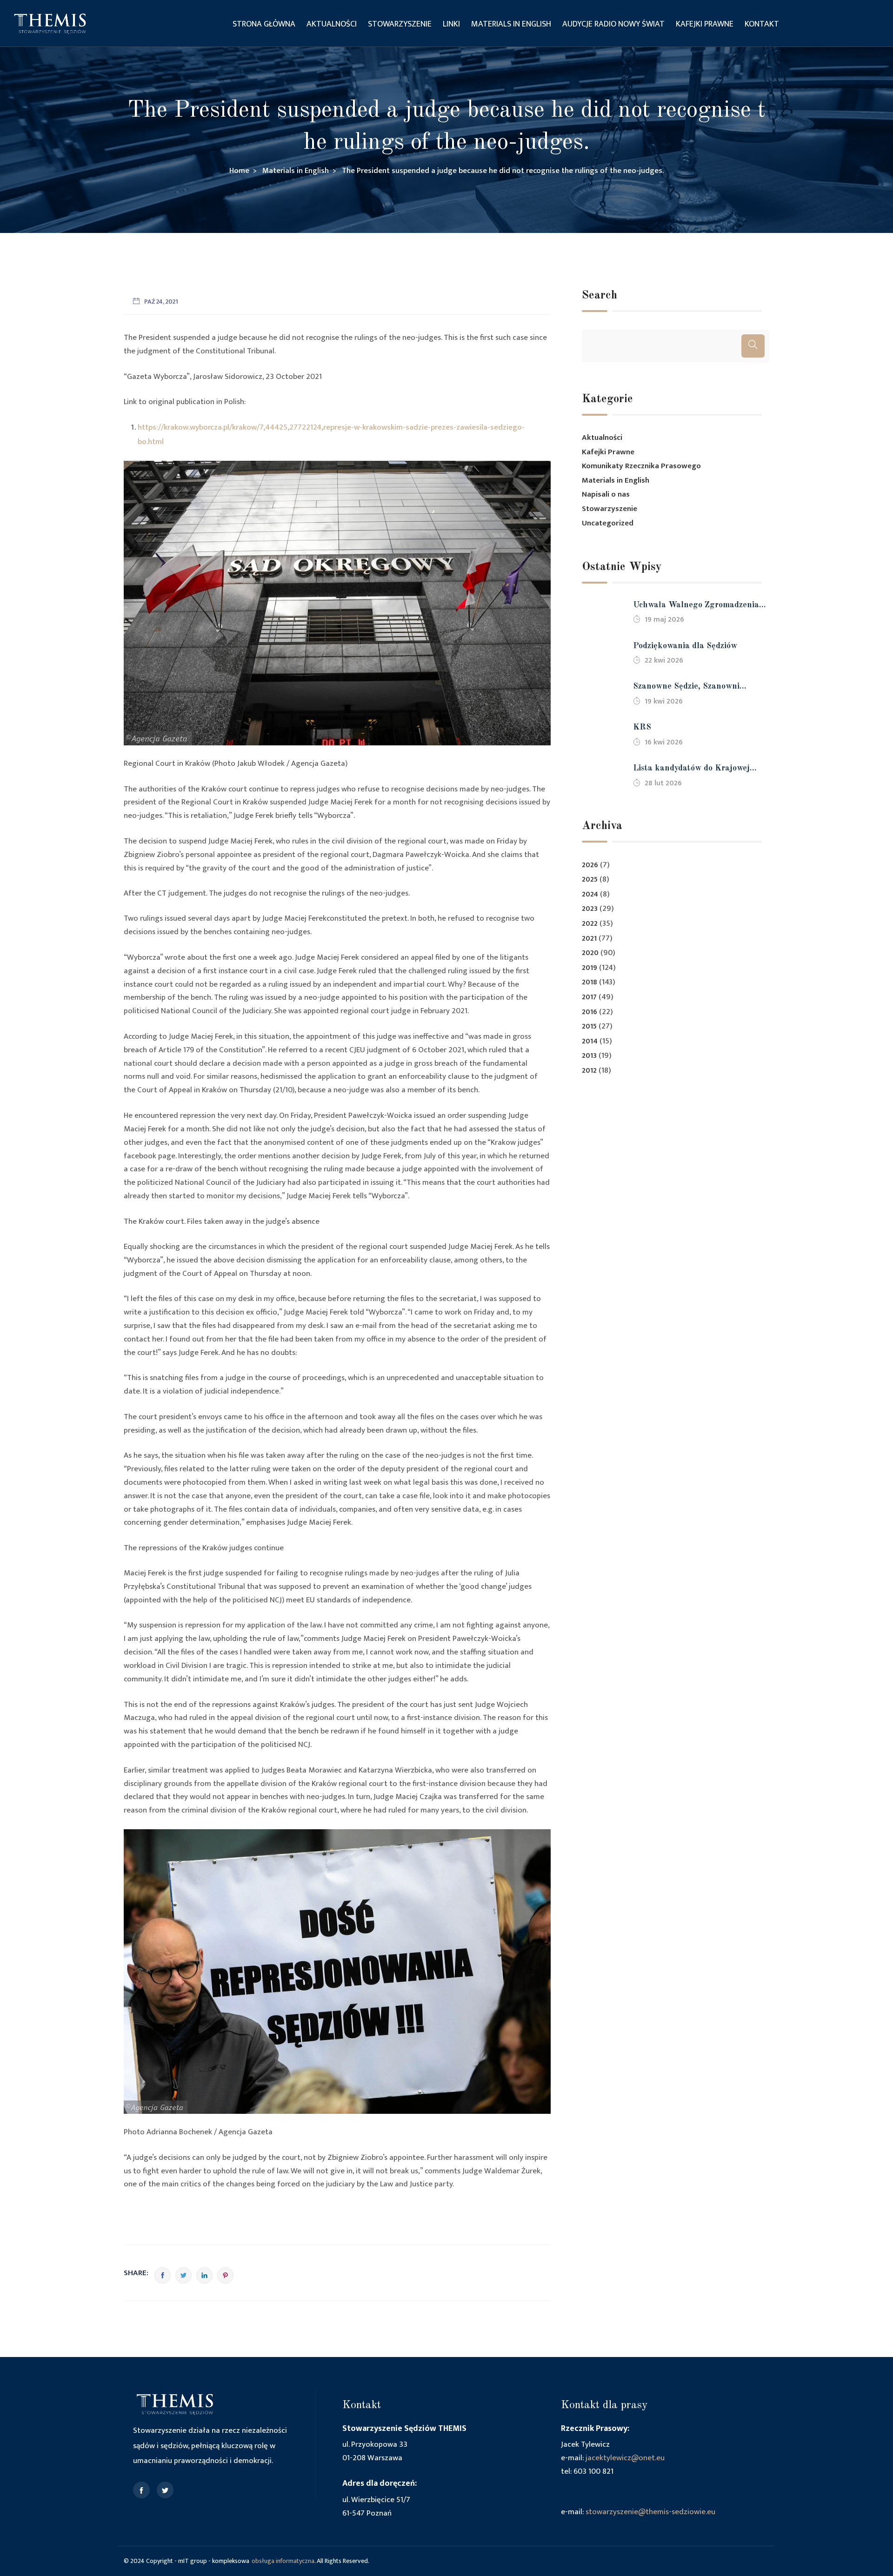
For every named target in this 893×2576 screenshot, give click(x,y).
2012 (589, 1071)
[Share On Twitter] (183, 2275)
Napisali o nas (606, 494)
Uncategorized (608, 523)
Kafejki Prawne (705, 24)
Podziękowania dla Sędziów (685, 646)
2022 (590, 924)
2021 (589, 939)
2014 (590, 1041)
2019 (590, 968)
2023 (590, 909)
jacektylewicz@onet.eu (625, 2458)
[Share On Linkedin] (204, 2275)
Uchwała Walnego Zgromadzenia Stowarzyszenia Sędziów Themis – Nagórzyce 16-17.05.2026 (698, 606)
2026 (590, 865)
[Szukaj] (753, 346)
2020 (590, 953)
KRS (642, 727)
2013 (589, 1056)
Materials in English (511, 24)
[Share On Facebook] (163, 2275)
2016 (590, 1012)
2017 (589, 997)
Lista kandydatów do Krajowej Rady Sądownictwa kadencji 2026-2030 (699, 769)
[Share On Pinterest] (225, 2275)
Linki (451, 24)
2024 (590, 894)
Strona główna (264, 24)
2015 (589, 1026)
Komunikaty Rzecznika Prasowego (641, 466)
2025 (590, 880)
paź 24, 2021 (161, 302)
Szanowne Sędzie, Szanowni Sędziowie (686, 687)
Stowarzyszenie (400, 24)
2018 (590, 982)
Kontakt (762, 24)
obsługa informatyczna (283, 2561)
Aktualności (332, 24)
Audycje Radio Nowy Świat (613, 24)
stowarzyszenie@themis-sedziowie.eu (650, 2512)
